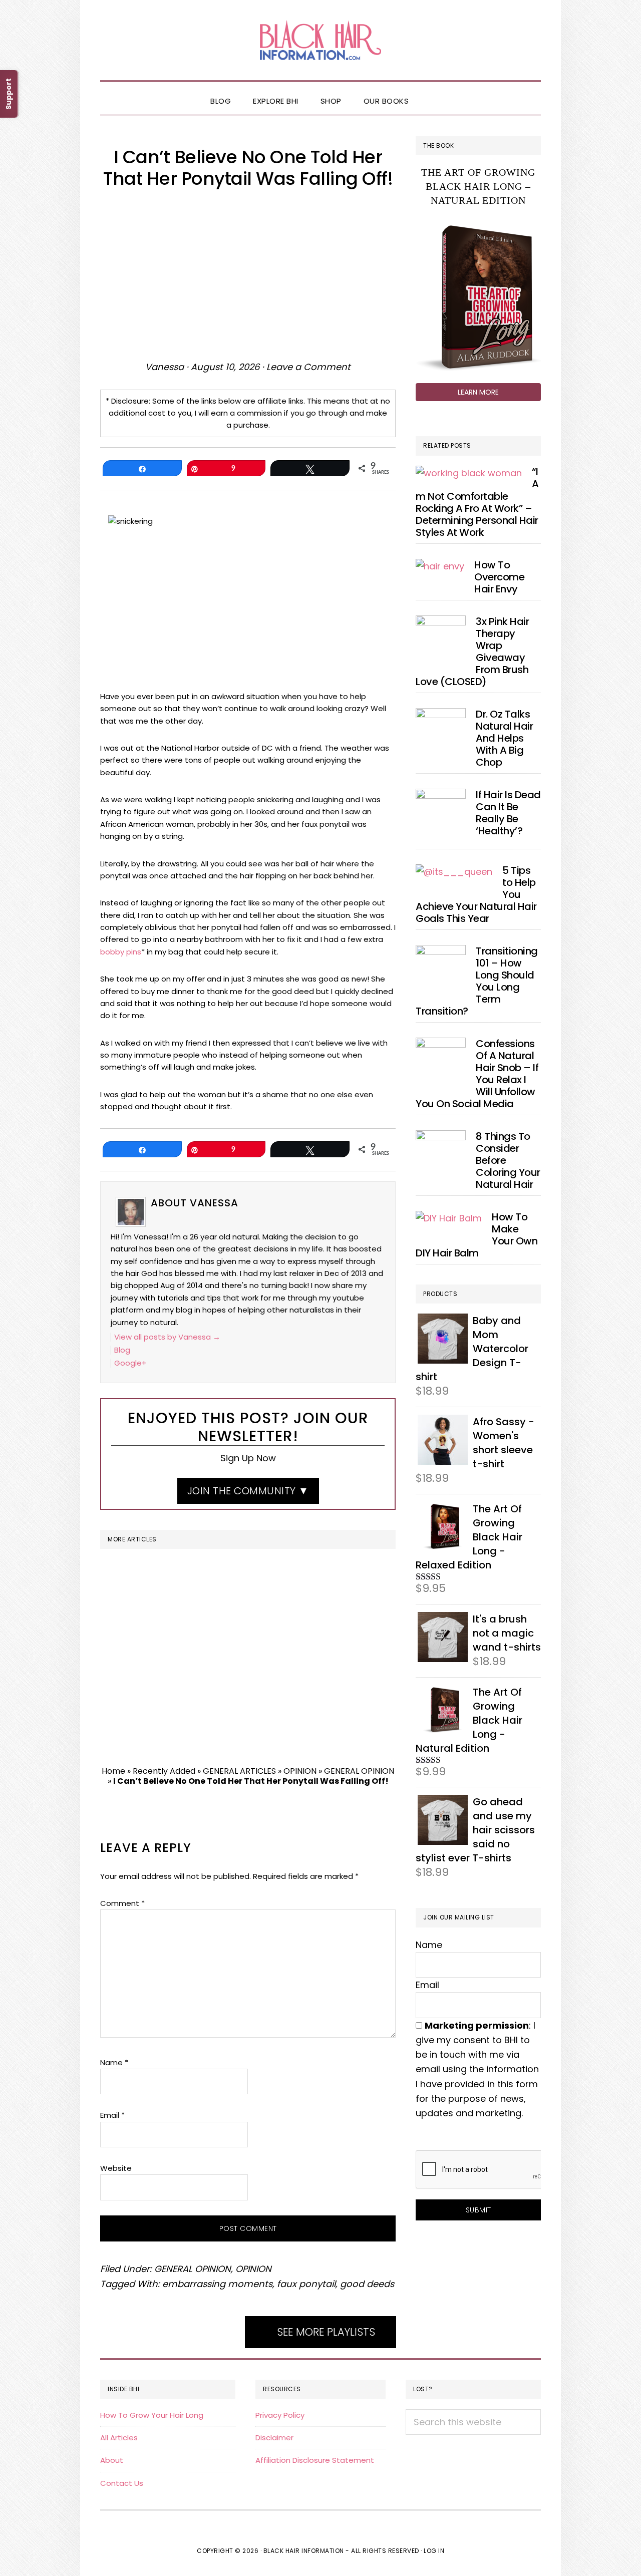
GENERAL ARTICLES (239, 1771)
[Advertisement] (248, 274)
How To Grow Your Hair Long (152, 2415)
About (112, 2460)
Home (113, 1771)
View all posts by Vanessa (167, 1337)
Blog (122, 1350)
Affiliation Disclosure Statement (315, 2460)
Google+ (130, 1363)
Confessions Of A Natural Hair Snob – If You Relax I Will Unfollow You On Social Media (477, 1074)
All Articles (119, 2438)
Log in (434, 2551)
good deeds (367, 2284)
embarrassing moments (217, 2284)
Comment (122, 1903)
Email (112, 2115)
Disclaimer (274, 2438)
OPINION (300, 1771)
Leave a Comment (308, 367)
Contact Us (122, 2483)
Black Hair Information (320, 40)
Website (116, 2168)
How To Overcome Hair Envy (499, 577)
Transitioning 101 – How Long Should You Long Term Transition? (477, 981)
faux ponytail (306, 2284)
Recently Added (164, 1771)
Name (114, 2062)
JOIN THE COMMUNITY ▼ (248, 1491)
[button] (431, 93)
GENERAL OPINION (359, 1771)
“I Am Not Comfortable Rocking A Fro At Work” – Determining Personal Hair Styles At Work (477, 502)
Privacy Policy (280, 2415)
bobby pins (121, 952)
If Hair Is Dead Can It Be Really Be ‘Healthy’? (508, 813)
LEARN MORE (478, 392)
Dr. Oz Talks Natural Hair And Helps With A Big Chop (504, 738)
